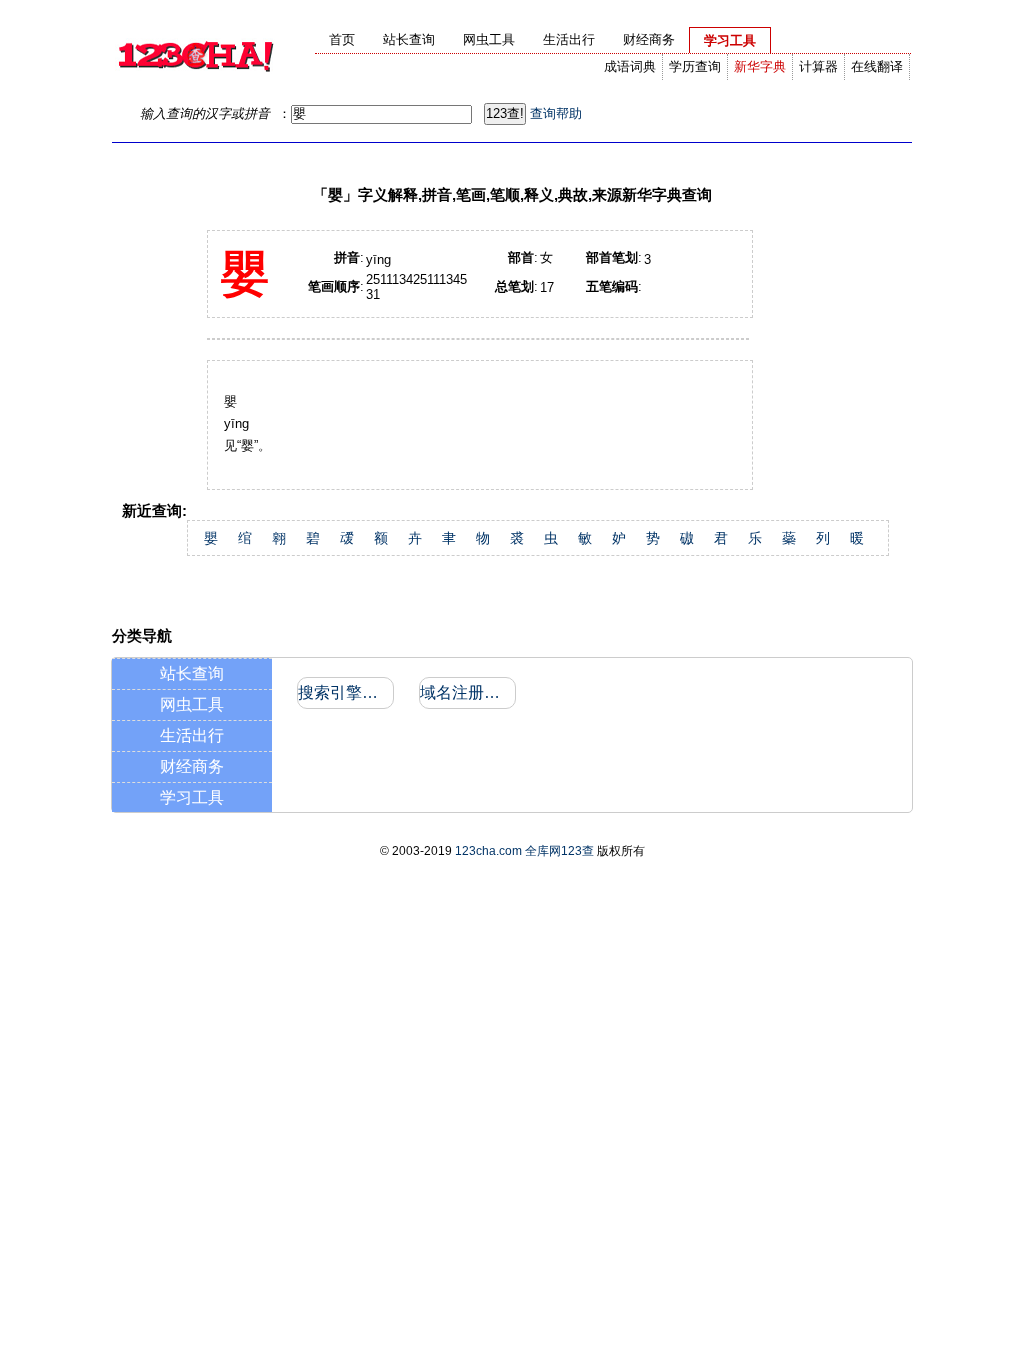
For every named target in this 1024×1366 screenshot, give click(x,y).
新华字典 (760, 66)
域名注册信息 (466, 692)
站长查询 (192, 673)
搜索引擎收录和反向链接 (344, 692)
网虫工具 (192, 704)
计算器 (818, 66)
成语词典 (630, 66)
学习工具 (192, 797)
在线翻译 (877, 66)
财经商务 (192, 766)
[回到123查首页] (195, 85)
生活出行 (192, 735)
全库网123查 (559, 851)
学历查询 (695, 66)
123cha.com (488, 851)
